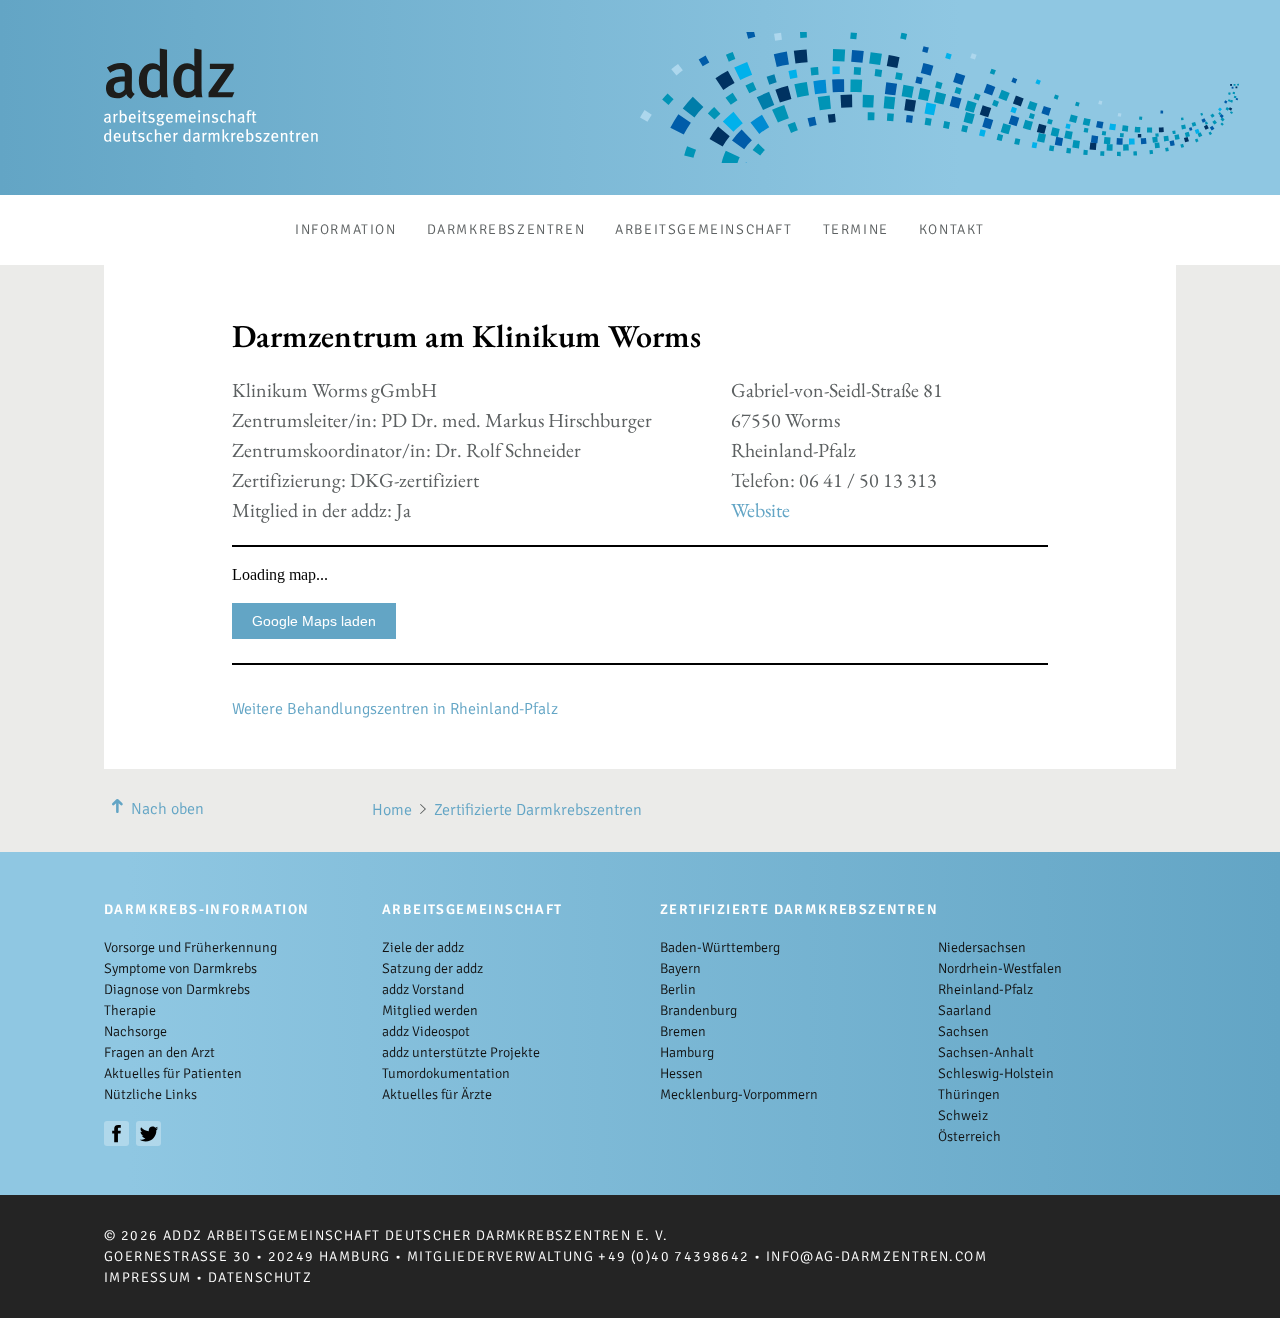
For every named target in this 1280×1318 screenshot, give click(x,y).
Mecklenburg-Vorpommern (739, 1094)
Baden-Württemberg (720, 947)
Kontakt (952, 229)
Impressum (148, 1277)
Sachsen (963, 1031)
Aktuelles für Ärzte (437, 1094)
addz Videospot (426, 1031)
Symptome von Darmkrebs (180, 968)
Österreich (969, 1136)
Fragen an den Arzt (159, 1052)
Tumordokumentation (446, 1073)
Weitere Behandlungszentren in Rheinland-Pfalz (395, 709)
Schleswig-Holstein (996, 1073)
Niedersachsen (982, 947)
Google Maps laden (314, 621)
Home (392, 810)
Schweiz (963, 1115)
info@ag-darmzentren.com (876, 1256)
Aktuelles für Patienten (173, 1073)
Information (346, 229)
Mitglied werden (430, 1010)
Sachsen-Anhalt (986, 1052)
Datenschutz (260, 1277)
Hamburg (687, 1052)
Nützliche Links (150, 1094)
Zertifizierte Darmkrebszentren (538, 810)
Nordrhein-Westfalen (1000, 968)
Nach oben (167, 809)
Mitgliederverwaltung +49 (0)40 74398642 (578, 1256)
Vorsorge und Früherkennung (190, 947)
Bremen (683, 1031)
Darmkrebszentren (506, 229)
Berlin (678, 989)
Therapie (130, 1010)
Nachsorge (135, 1031)
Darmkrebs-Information (206, 909)
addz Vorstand (423, 989)
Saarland (964, 1010)
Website (760, 510)
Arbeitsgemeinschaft (703, 229)
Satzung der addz (432, 968)
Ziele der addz (423, 947)
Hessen (681, 1073)
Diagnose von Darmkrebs (177, 989)
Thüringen (969, 1094)
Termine (856, 229)
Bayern (680, 968)
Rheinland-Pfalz (985, 989)
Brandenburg (698, 1010)
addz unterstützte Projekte (461, 1052)
